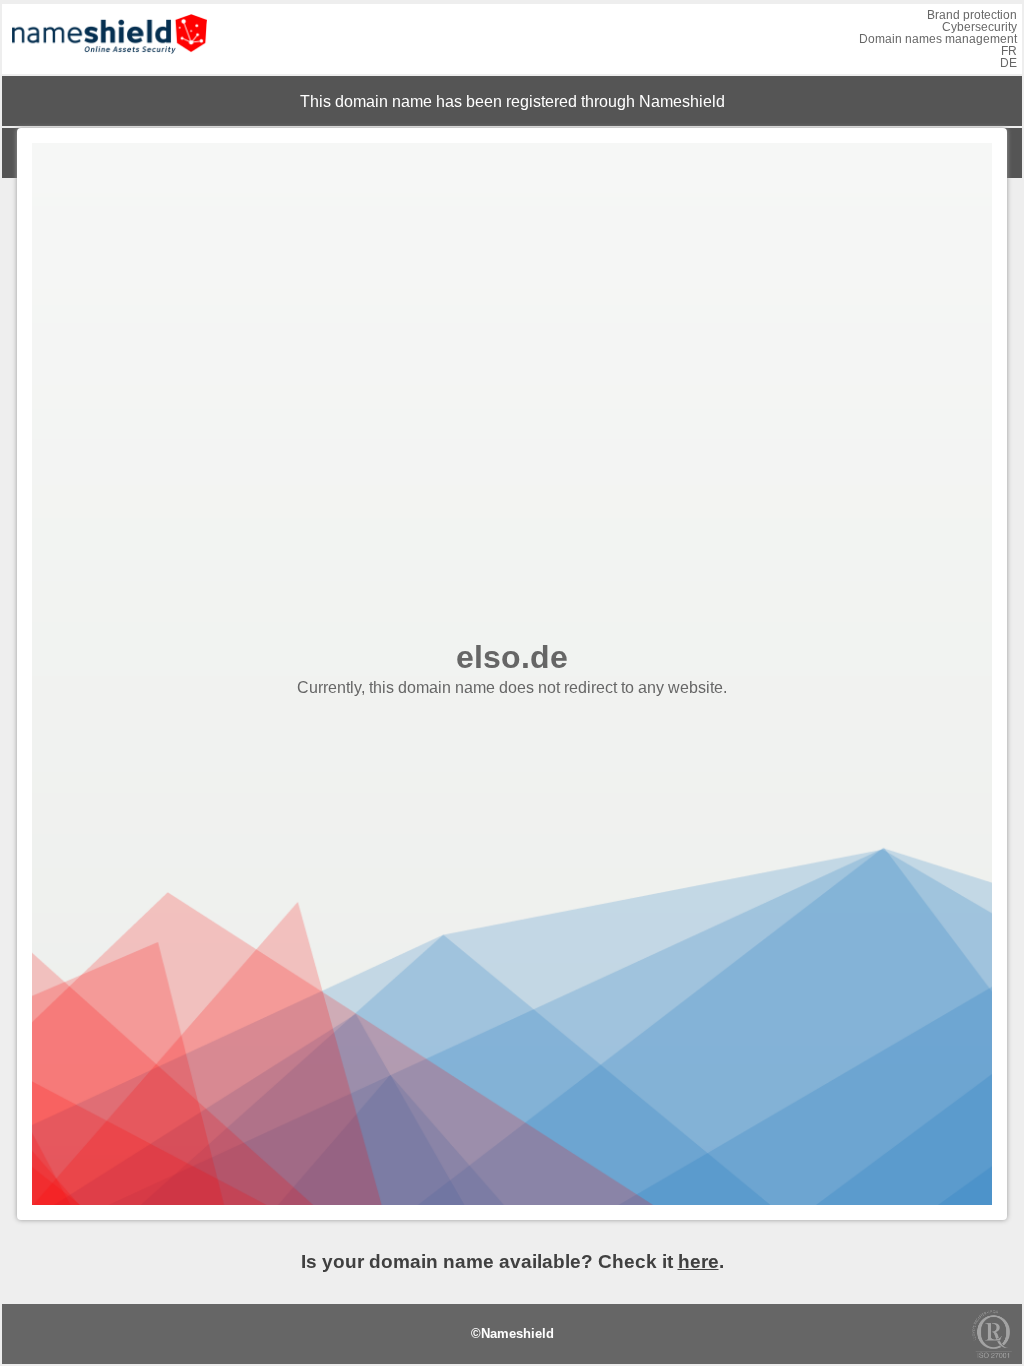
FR (1009, 51)
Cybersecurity (979, 27)
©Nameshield (512, 1333)
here (698, 1261)
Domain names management (938, 39)
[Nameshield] (109, 58)
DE (1008, 63)
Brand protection (972, 15)
